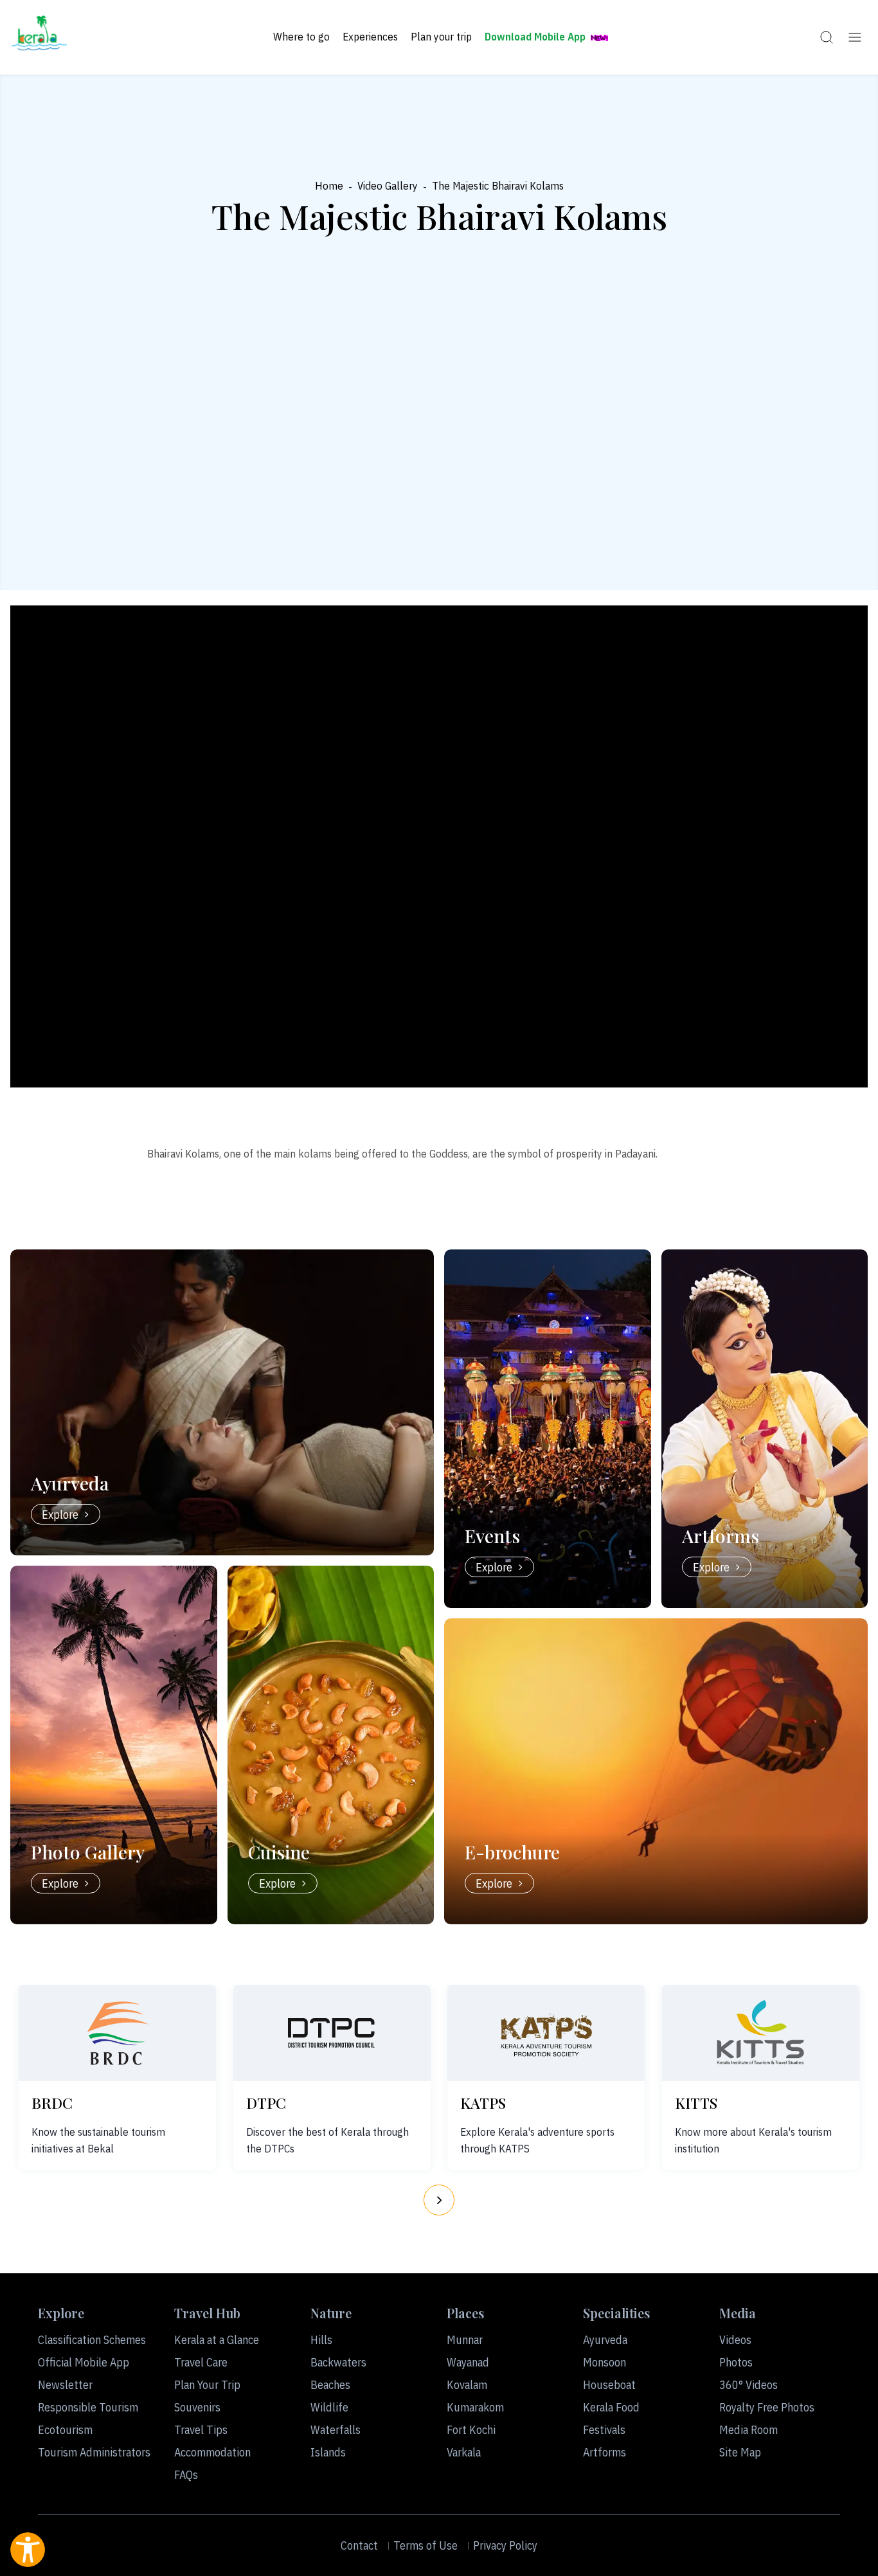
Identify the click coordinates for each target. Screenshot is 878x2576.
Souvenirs (197, 2407)
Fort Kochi (471, 2430)
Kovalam (467, 2385)
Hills (321, 2340)
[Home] (39, 37)
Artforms (605, 2452)
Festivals (604, 2430)
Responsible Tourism (88, 2407)
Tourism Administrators (94, 2452)
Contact (359, 2545)
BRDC (52, 2103)
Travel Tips (201, 2430)
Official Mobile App (84, 2362)
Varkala (464, 2452)
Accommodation (212, 2452)
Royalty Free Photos (767, 2407)
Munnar (465, 2340)
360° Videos (748, 2385)
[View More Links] (855, 37)
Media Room (748, 2430)
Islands (328, 2452)
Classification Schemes (92, 2340)
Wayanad (468, 2362)
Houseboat (609, 2385)
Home (329, 186)
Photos (736, 2362)
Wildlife (329, 2407)
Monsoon (605, 2362)
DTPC (266, 2103)
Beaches (330, 2385)
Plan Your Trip (207, 2385)
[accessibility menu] (28, 2550)
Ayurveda (605, 2340)
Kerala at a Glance (217, 2340)
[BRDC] (118, 2033)
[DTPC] (332, 2033)
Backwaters (338, 2362)
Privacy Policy (505, 2545)
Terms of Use (426, 2545)
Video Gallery (388, 186)
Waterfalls (336, 2430)
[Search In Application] (827, 37)
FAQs (186, 2475)
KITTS (696, 2103)
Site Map (740, 2452)
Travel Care (201, 2362)
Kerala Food (611, 2407)
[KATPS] (546, 2033)
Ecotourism (65, 2430)
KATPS (483, 2103)
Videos (735, 2340)
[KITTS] (760, 2033)
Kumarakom (475, 2407)
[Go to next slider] (439, 2200)
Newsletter (65, 2385)
